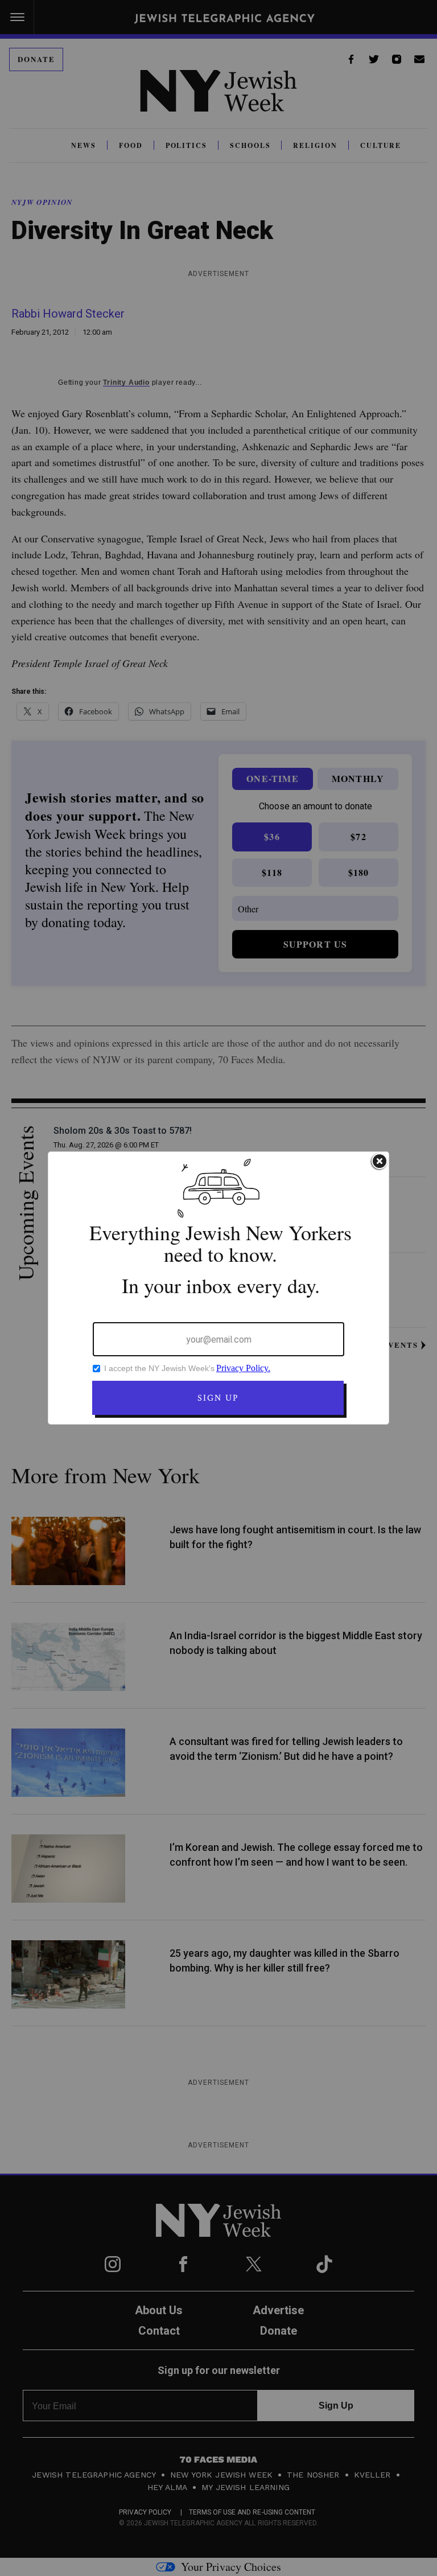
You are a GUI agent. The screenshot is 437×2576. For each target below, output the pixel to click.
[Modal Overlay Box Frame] (218, 1288)
